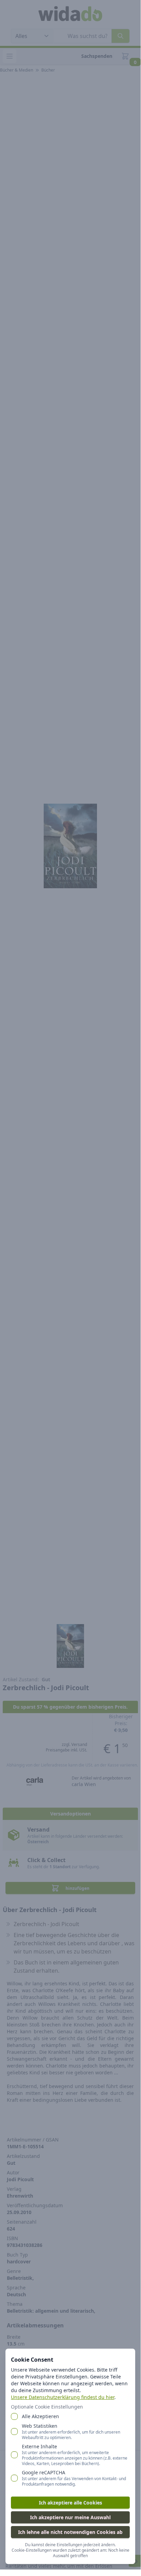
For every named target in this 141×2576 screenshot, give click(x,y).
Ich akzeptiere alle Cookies (70, 2503)
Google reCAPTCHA (74, 2478)
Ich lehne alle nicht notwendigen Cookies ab (70, 2532)
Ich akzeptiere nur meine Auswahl (70, 2517)
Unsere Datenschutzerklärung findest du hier (63, 2397)
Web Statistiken (71, 2432)
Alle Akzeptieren (40, 2416)
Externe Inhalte (75, 2455)
